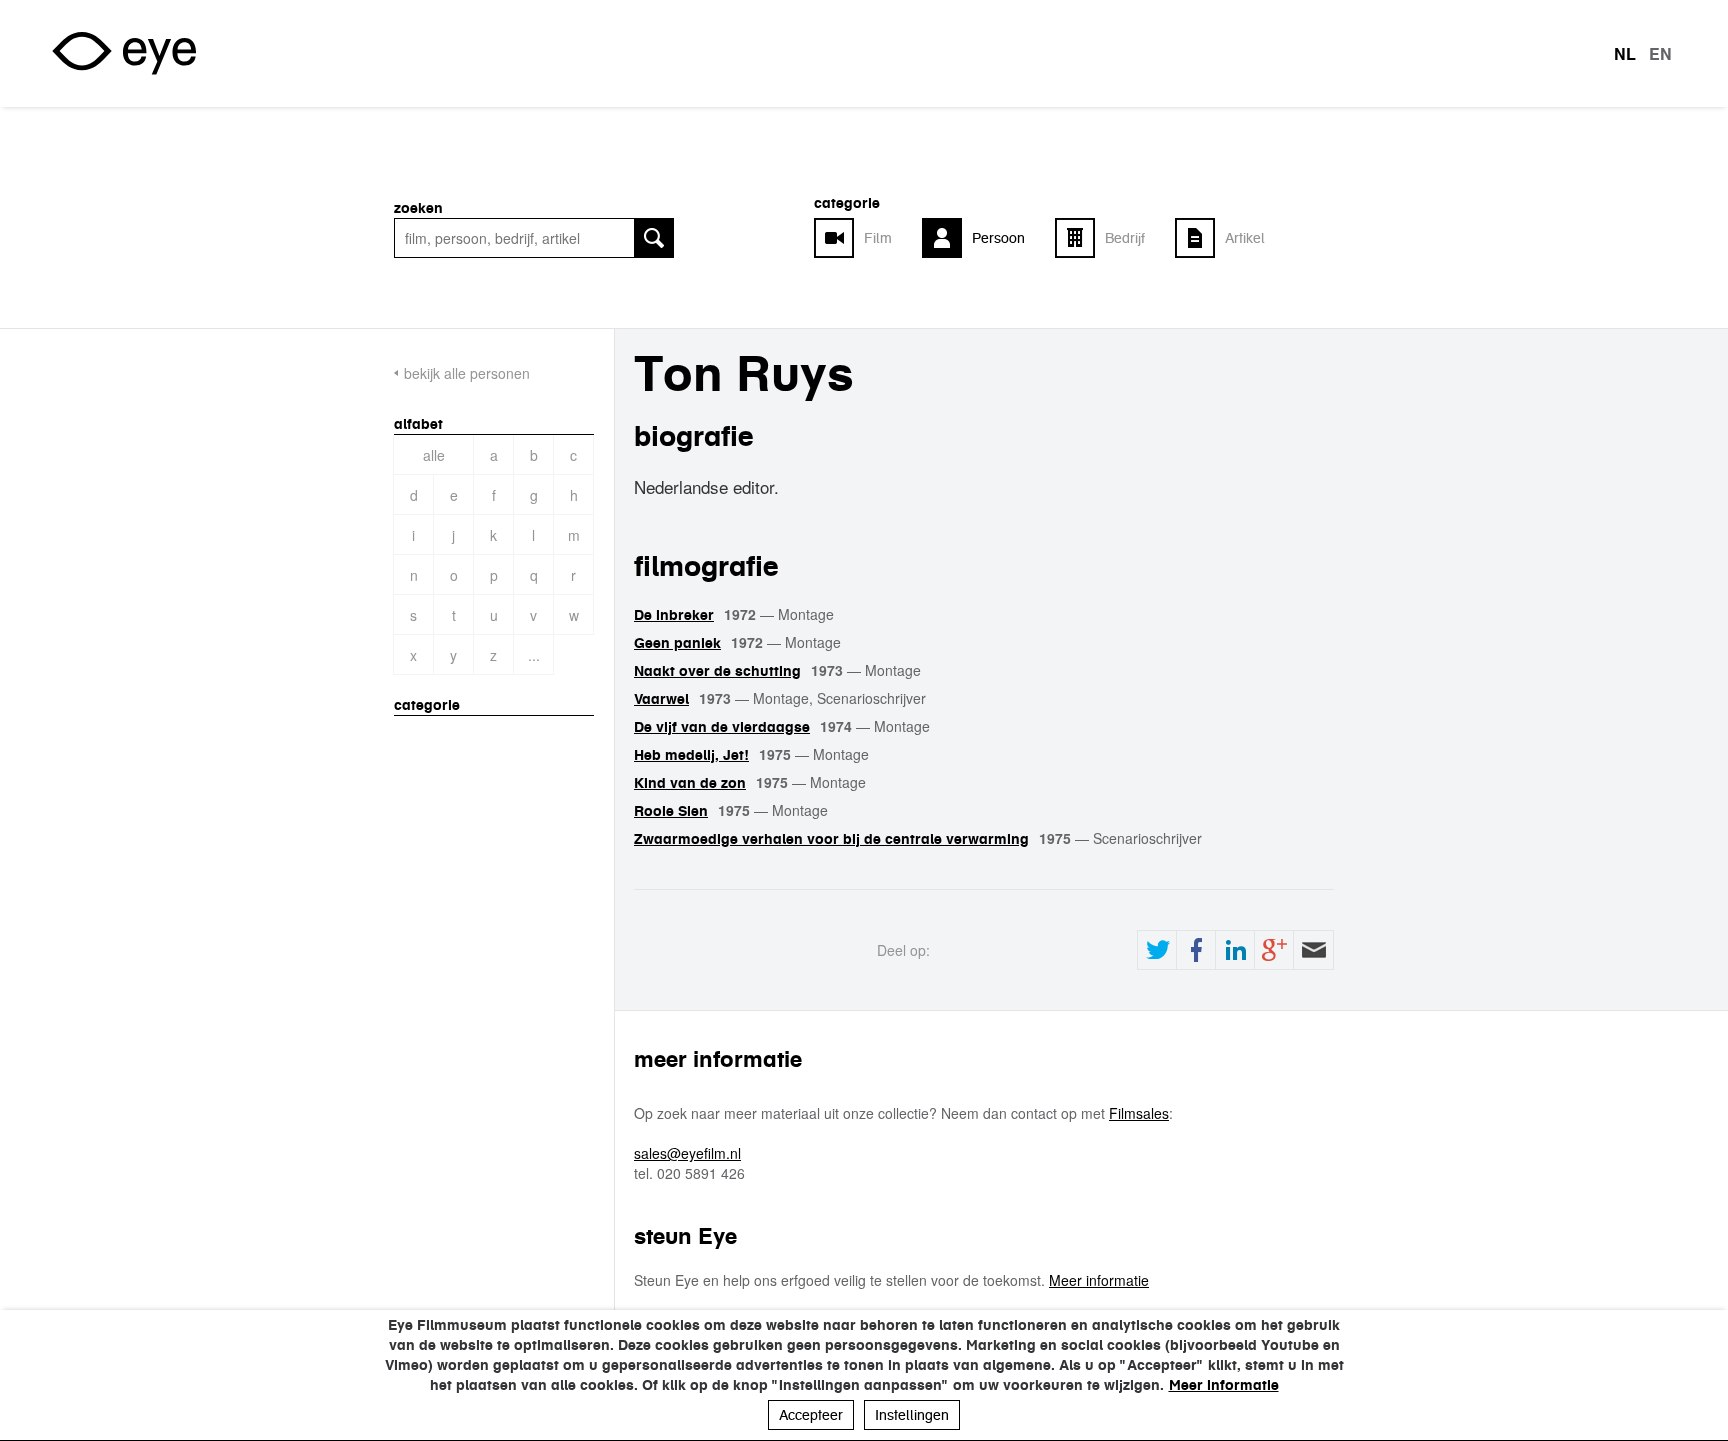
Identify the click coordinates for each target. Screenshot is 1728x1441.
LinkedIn (1235, 950)
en (1660, 54)
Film (878, 238)
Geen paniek (677, 643)
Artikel (1245, 238)
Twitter (1157, 950)
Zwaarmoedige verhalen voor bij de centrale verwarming (831, 839)
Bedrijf (1125, 238)
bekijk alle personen (467, 373)
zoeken (418, 208)
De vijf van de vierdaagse (722, 727)
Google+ (1274, 950)
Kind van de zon (690, 783)
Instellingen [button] (912, 1415)
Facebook (1196, 950)
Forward (1313, 950)
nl (1625, 54)
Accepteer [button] (811, 1415)
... (534, 655)
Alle (434, 455)
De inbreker (674, 615)
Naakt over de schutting (717, 671)
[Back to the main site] (124, 53)
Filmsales (1139, 1113)
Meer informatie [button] (1224, 1385)
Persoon (998, 238)
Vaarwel (661, 699)
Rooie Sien (671, 811)
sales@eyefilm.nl (687, 1153)
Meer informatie (1099, 1280)
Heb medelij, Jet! (691, 755)
